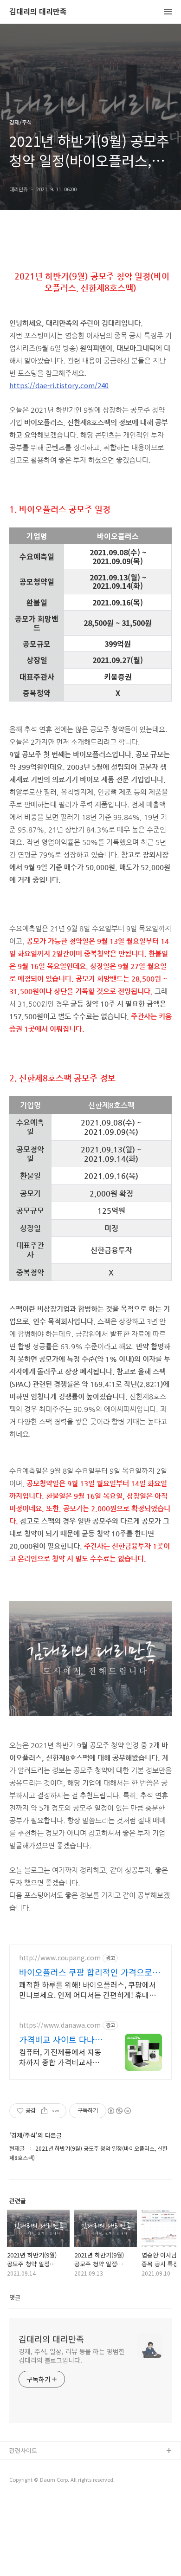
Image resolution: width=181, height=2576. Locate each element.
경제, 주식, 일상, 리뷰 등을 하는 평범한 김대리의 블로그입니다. (72, 2356)
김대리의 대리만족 (38, 12)
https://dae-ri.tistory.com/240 (59, 385)
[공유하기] (44, 2111)
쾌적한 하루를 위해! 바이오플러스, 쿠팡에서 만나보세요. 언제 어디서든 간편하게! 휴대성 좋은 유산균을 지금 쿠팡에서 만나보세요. (87, 1989)
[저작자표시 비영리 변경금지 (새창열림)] (119, 2111)
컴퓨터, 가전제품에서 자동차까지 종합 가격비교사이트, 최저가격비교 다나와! (60, 2057)
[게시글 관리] (56, 2111)
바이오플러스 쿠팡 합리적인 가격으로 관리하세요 (86, 1972)
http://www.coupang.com (60, 1958)
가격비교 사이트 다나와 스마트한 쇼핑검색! (61, 2039)
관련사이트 (23, 2450)
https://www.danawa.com (60, 2025)
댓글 (15, 2297)
